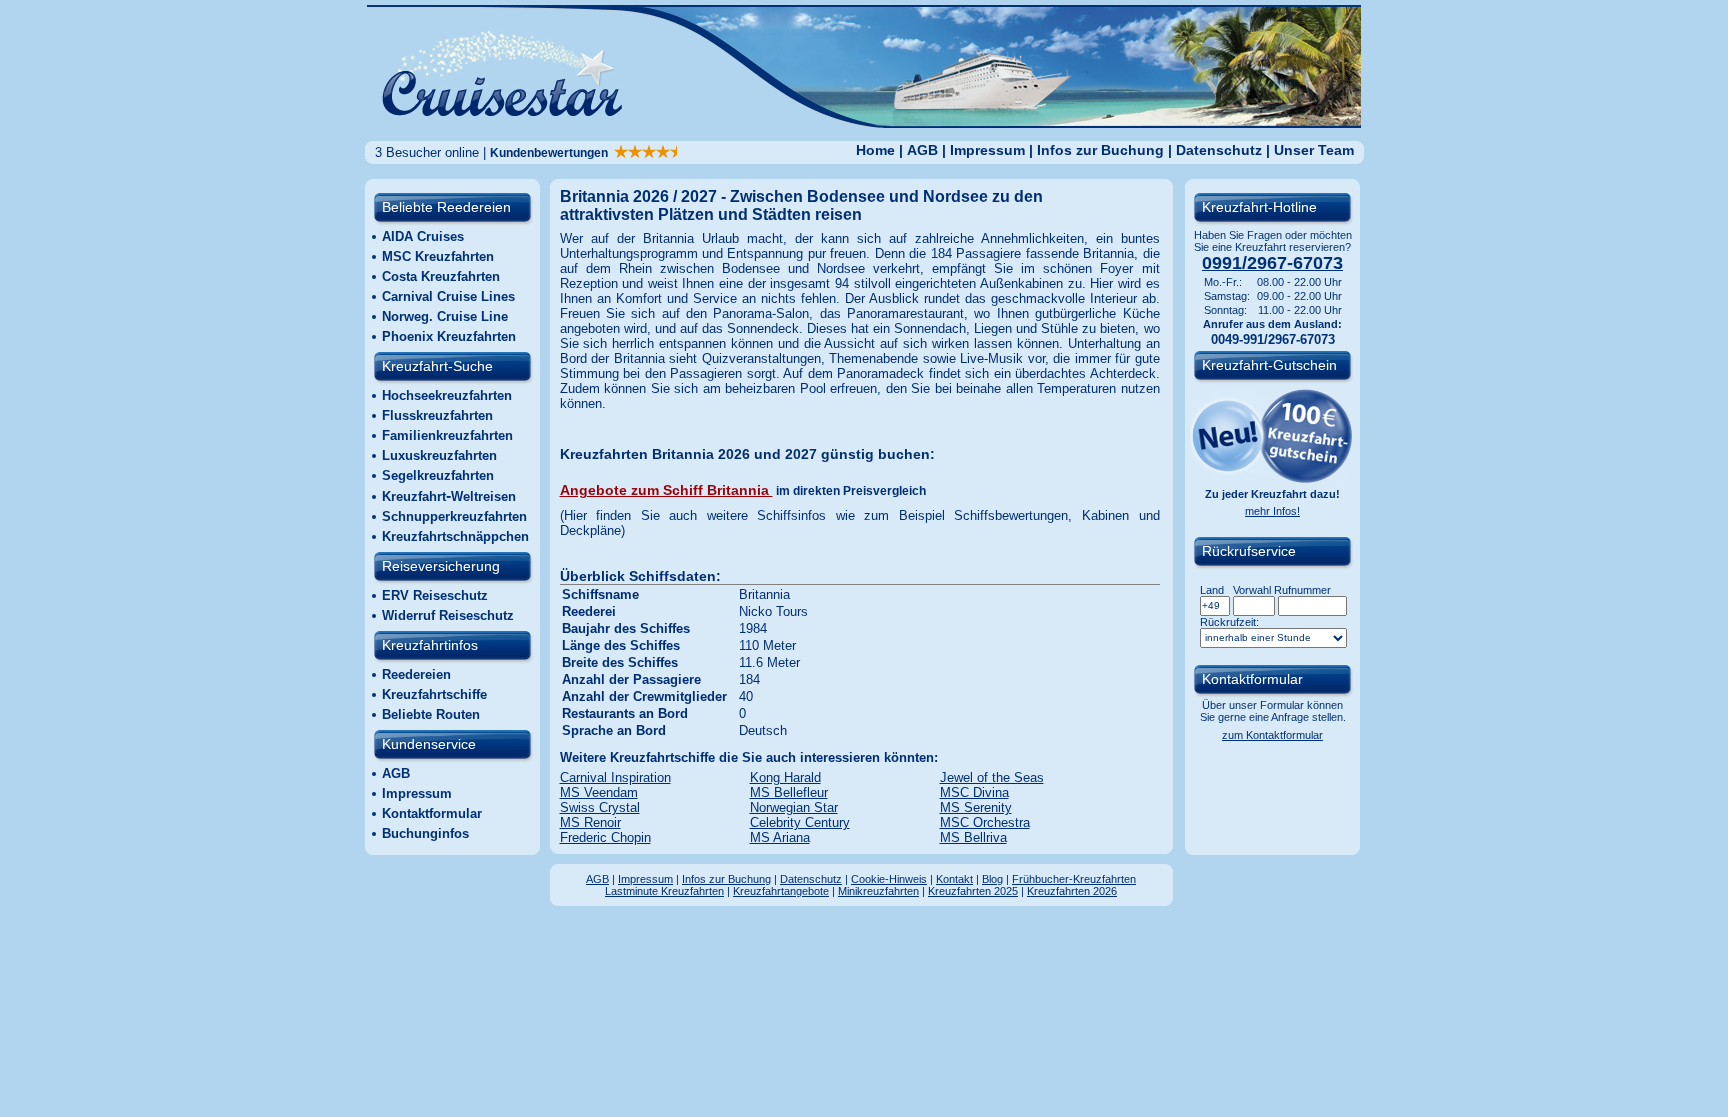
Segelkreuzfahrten (438, 475)
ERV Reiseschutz (435, 595)
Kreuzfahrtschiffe (434, 694)
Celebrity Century (800, 822)
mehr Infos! (1272, 511)
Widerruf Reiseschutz (448, 615)
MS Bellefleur (789, 792)
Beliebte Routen (431, 714)
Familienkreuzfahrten (447, 435)
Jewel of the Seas (992, 777)
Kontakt (954, 879)
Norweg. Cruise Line (445, 316)
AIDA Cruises (423, 236)
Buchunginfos (425, 833)
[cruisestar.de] (864, 122)
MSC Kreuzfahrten (438, 256)
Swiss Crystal (600, 807)
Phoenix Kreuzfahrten (449, 336)
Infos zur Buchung (1100, 150)
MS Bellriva (973, 837)
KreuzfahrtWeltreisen (449, 496)
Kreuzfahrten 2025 (973, 891)
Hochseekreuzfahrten (447, 395)
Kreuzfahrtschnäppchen (455, 536)
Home (875, 150)
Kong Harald (785, 777)
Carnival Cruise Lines (448, 296)
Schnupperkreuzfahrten (454, 516)
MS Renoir (590, 822)
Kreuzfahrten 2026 (1072, 891)
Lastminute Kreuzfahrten (664, 891)
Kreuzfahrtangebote (781, 891)
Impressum (987, 150)
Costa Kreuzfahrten (441, 276)
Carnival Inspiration (615, 777)
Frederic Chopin (605, 837)
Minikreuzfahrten (878, 891)
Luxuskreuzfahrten (439, 455)
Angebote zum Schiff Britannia (666, 490)
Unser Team (1314, 150)
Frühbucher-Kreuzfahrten (1074, 879)
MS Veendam (599, 792)
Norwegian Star (794, 807)
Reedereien (416, 674)
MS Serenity (976, 807)
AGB (922, 150)
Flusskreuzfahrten (437, 415)
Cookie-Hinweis (889, 879)
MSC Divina (974, 792)
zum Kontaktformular (1272, 735)
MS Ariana (780, 837)
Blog (992, 879)
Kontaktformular (432, 813)
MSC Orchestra (985, 822)
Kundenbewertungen (552, 153)
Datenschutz (1219, 150)
